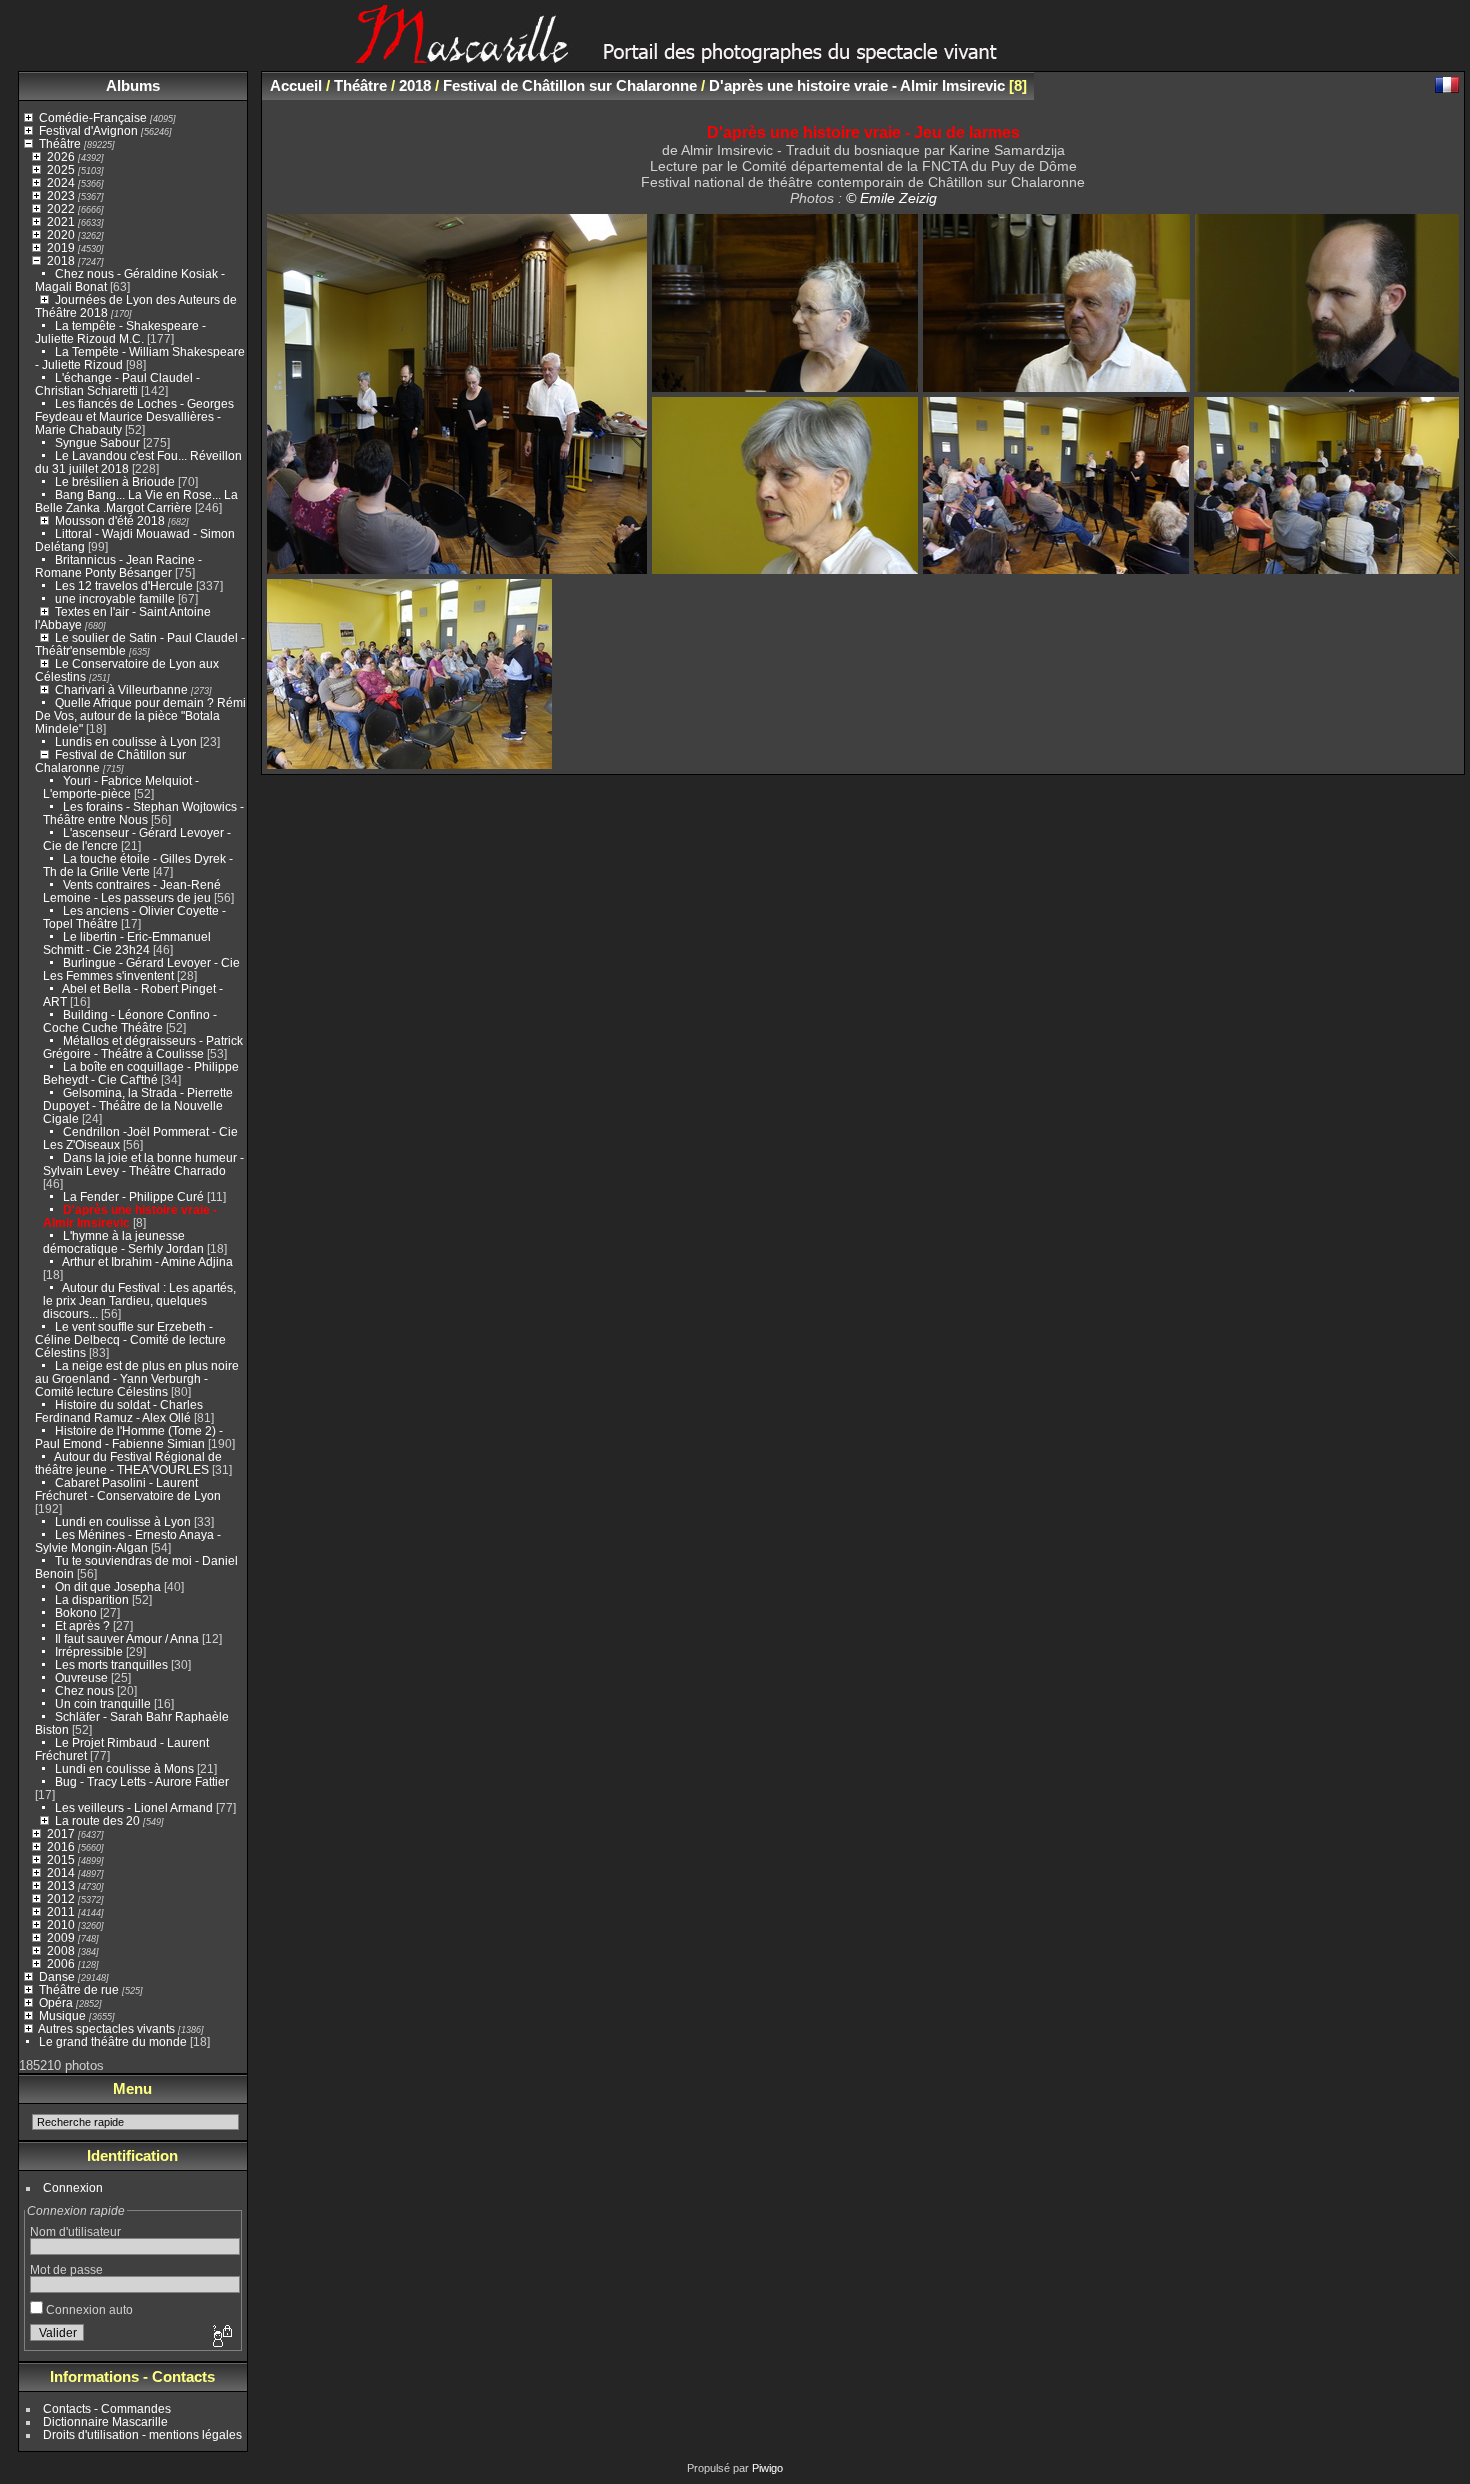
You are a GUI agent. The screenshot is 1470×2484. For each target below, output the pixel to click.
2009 (61, 1937)
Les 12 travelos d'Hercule (124, 585)
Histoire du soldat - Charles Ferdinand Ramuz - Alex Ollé (119, 1411)
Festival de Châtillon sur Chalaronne (570, 85)
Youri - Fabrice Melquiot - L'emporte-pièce (121, 787)
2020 (61, 234)
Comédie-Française (93, 117)
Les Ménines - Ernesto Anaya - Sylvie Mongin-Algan (128, 1541)
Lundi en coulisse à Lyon (123, 1521)
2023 (61, 195)
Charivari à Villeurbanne (121, 689)
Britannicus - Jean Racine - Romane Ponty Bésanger (118, 566)
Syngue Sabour (97, 442)
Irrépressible (89, 1651)
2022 (61, 208)
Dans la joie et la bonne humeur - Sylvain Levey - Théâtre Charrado (143, 1164)
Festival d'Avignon (88, 130)
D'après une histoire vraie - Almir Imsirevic (857, 85)
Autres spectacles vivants (106, 2028)
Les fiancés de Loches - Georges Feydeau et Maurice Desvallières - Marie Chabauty (134, 416)
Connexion (73, 2187)
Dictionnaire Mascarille (105, 2421)
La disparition (92, 1599)
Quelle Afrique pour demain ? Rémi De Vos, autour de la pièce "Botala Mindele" (140, 715)
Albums (133, 85)
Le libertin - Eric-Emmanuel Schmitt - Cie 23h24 (127, 943)
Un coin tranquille (103, 1703)
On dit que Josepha (108, 1586)
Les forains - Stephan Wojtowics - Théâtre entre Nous (143, 813)
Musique (62, 2015)
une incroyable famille (116, 598)
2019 (61, 247)
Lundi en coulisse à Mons (124, 1768)
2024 (61, 182)
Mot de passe (66, 2269)
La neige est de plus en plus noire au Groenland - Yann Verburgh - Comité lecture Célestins (137, 1378)
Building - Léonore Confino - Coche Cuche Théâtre (130, 1021)
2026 (61, 156)
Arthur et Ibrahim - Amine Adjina (147, 1261)
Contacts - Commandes (107, 2408)
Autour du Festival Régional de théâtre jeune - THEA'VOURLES (128, 1463)
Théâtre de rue (79, 1989)
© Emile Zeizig (891, 198)
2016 (61, 1846)
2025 (61, 169)
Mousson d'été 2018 (110, 520)
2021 (61, 221)
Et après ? (82, 1625)
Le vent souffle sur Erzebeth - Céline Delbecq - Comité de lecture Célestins (130, 1339)
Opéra (56, 2002)
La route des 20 (97, 1820)
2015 (61, 1859)
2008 (61, 1950)
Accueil (296, 85)
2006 (61, 1963)
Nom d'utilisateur (75, 2231)
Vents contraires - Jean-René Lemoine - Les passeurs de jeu (132, 891)
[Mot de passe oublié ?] (221, 2337)
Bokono (76, 1612)
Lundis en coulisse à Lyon (126, 741)
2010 (61, 1924)
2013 (61, 1885)
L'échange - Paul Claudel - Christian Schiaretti (117, 384)
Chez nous (84, 1690)
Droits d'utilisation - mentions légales (142, 2434)
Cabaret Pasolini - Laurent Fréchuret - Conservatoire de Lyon (128, 1489)
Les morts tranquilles (111, 1664)
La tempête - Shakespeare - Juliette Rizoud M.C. (120, 332)
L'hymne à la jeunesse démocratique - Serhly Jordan (123, 1242)
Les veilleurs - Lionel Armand (134, 1807)
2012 (61, 1898)
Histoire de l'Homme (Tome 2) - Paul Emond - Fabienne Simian (129, 1437)
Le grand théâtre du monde (113, 2041)
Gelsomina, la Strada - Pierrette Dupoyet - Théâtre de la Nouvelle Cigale (138, 1105)
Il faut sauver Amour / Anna (127, 1638)
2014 (61, 1872)
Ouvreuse (81, 1677)
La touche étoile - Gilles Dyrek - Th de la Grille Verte (138, 865)
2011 (61, 1911)
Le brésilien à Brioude (115, 481)
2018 (61, 260)
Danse (57, 1976)
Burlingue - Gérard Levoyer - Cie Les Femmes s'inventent (141, 969)
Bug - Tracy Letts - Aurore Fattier (142, 1781)
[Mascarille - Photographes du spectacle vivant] (735, 56)
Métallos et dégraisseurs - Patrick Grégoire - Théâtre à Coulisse (143, 1047)
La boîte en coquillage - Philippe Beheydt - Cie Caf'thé (141, 1073)
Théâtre (60, 143)
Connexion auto (88, 2309)
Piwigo (767, 2468)
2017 (61, 1833)
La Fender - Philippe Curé (133, 1196)
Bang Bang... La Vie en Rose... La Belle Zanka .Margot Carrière (136, 501)
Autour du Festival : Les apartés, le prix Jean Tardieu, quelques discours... (139, 1300)
